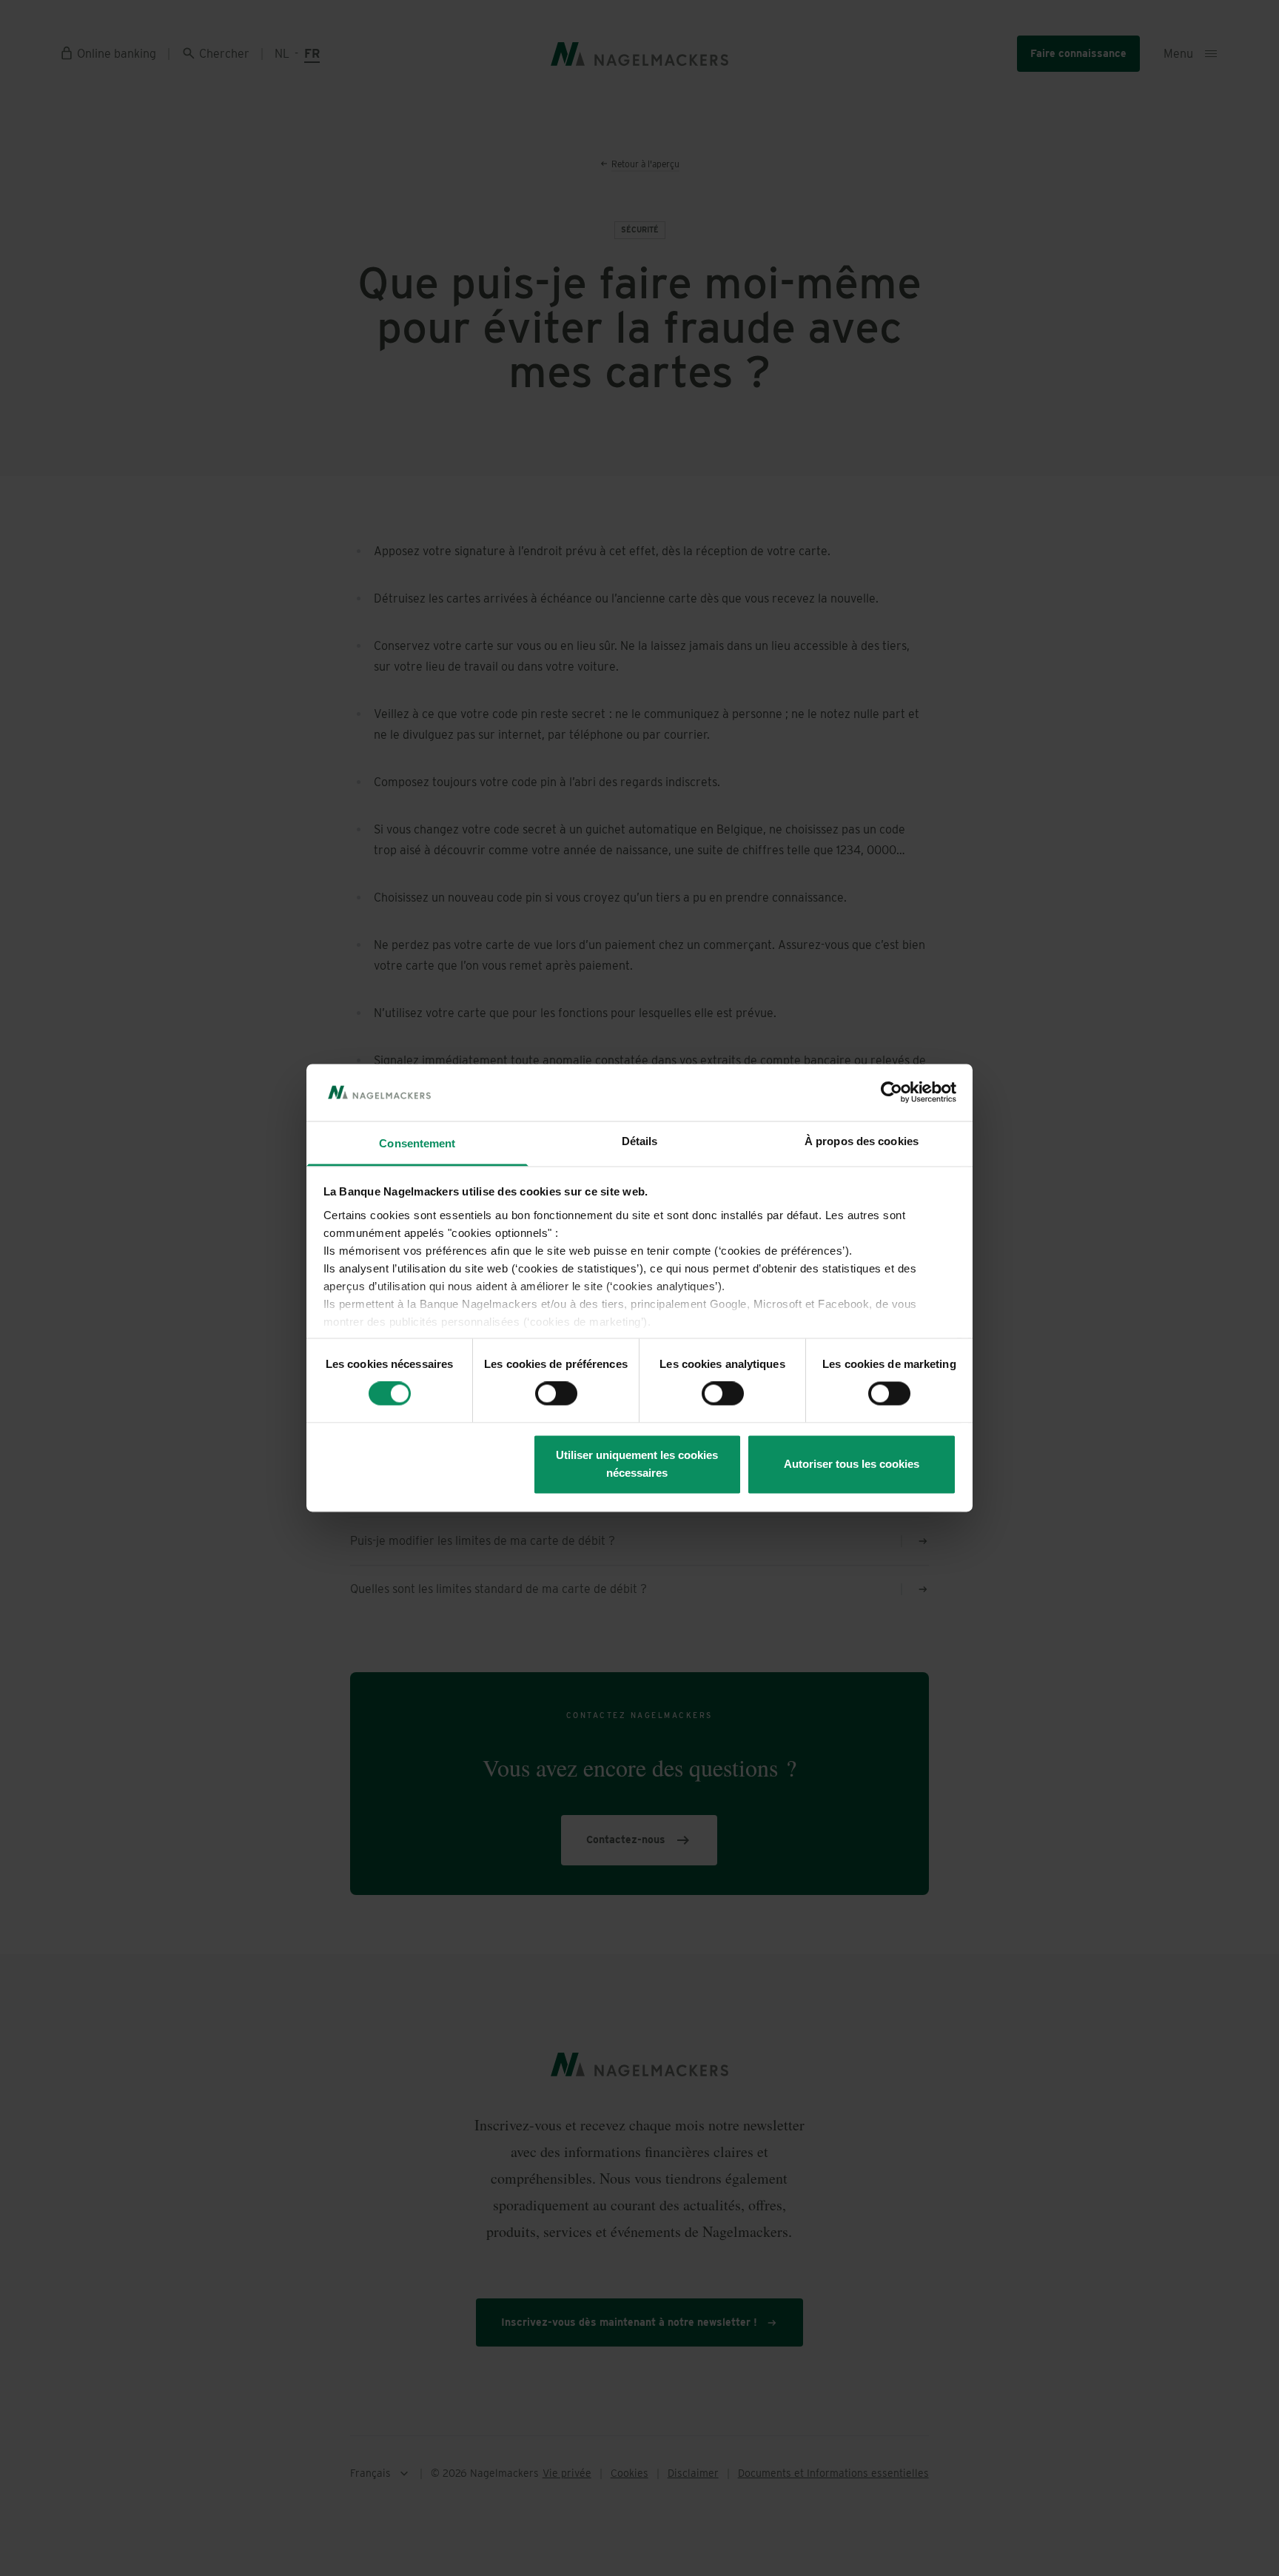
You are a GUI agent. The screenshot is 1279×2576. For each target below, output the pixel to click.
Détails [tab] (640, 1141)
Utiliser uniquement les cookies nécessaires (637, 1464)
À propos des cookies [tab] (862, 1141)
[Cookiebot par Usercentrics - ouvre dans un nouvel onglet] (892, 1093)
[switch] (556, 1394)
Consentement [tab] (417, 1143)
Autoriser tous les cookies (852, 1464)
